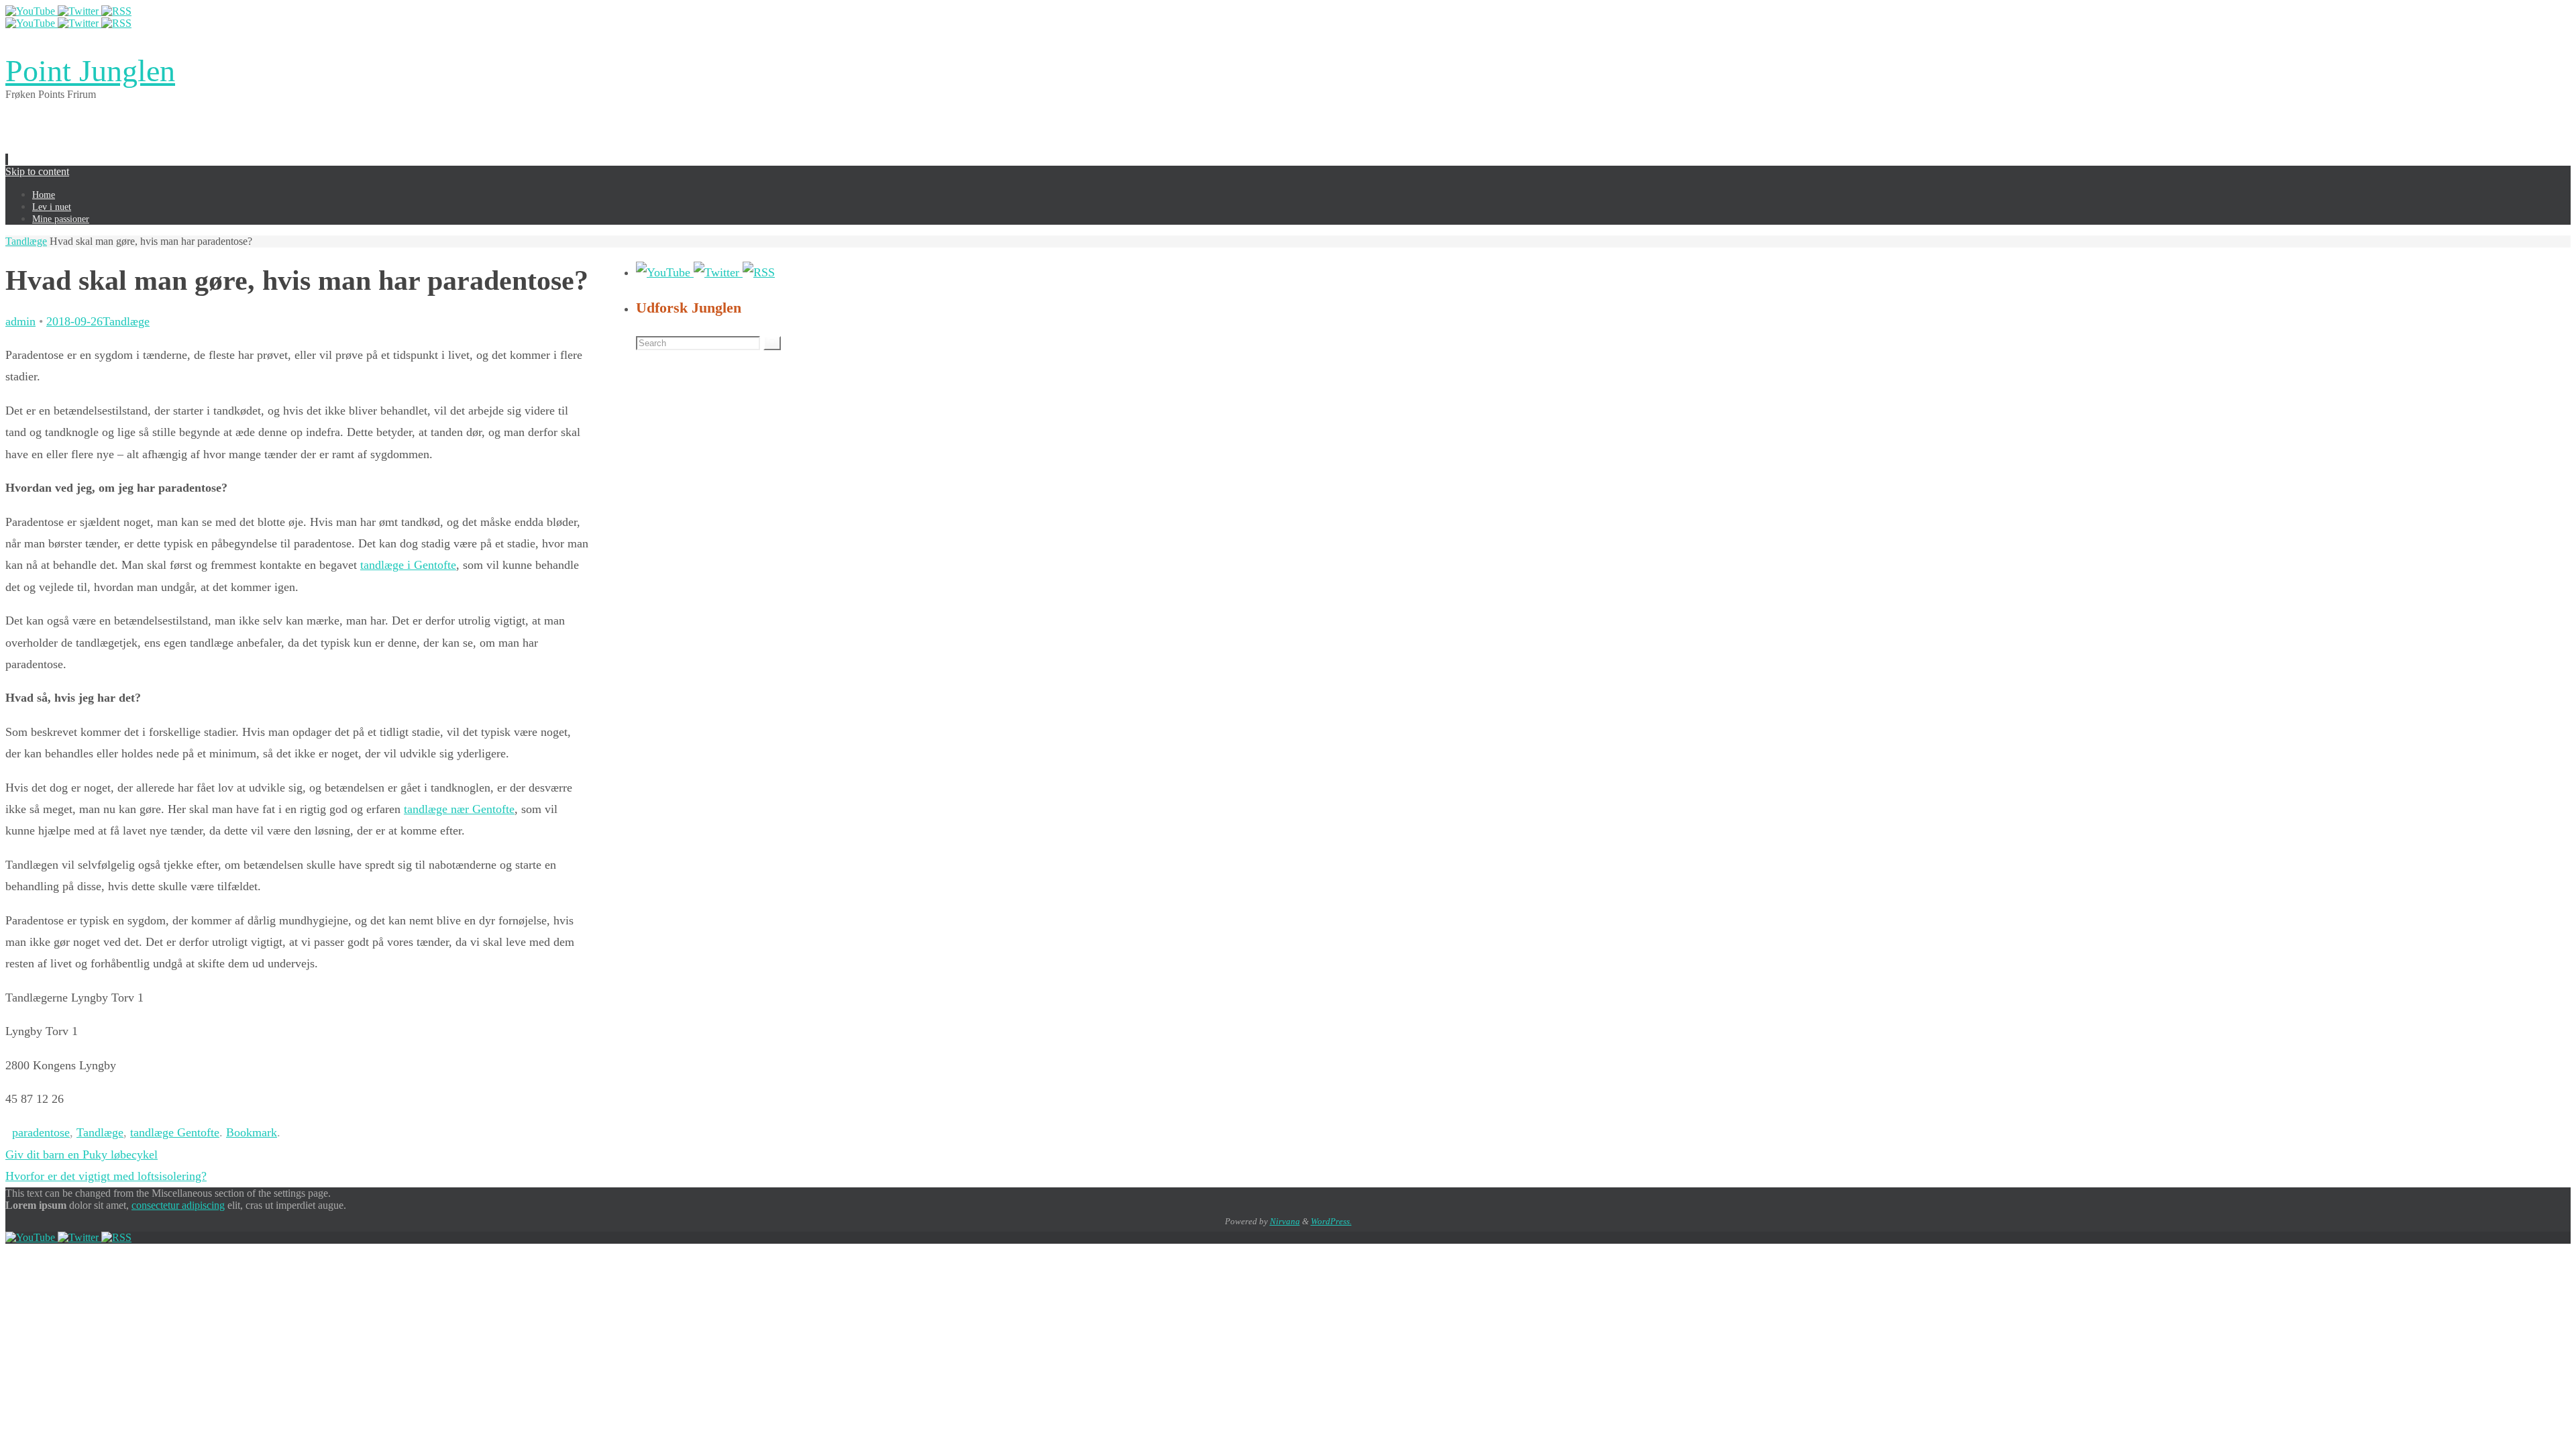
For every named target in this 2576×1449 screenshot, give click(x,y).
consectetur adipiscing (178, 1205)
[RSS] (116, 11)
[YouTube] (32, 11)
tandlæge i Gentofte (408, 565)
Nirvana (1285, 1221)
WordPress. (1331, 1221)
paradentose (41, 1132)
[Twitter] (79, 11)
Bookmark (252, 1132)
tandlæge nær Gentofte (459, 809)
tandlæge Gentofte (175, 1132)
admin (20, 321)
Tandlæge (26, 241)
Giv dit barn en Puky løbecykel (82, 1155)
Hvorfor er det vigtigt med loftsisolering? (106, 1176)
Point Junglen (90, 71)
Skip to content (37, 171)
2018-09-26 (74, 321)
